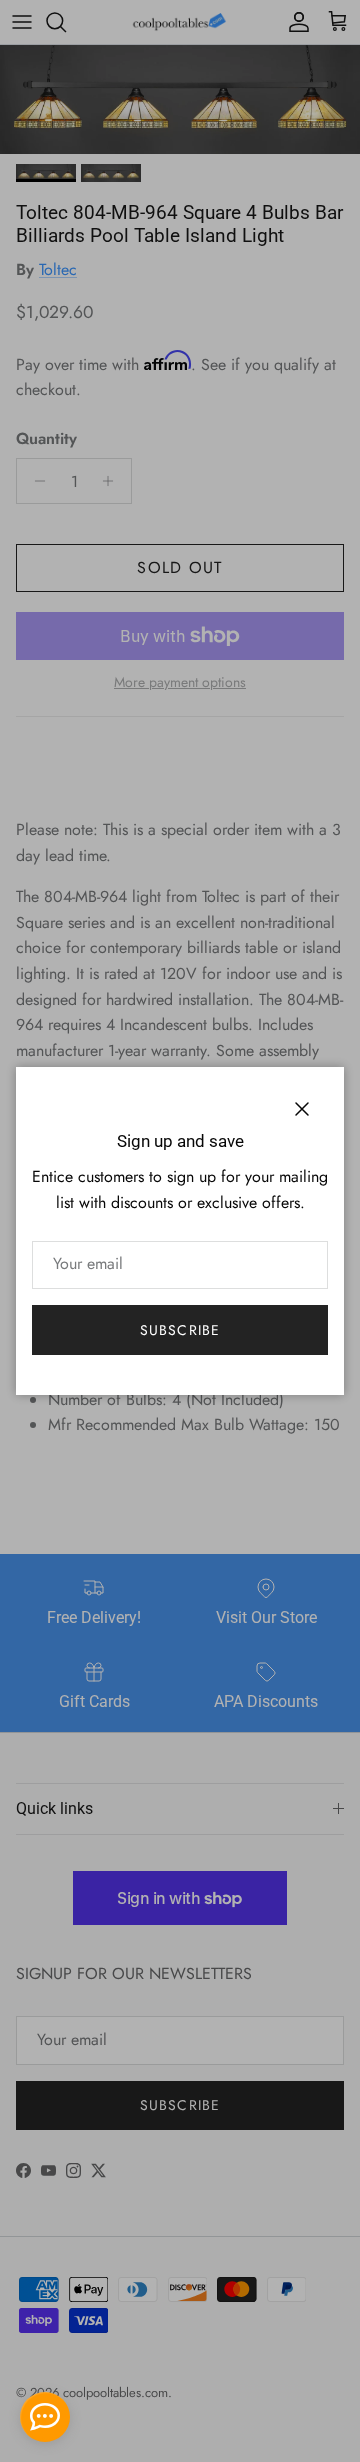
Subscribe (180, 1330)
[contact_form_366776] (45, 2417)
